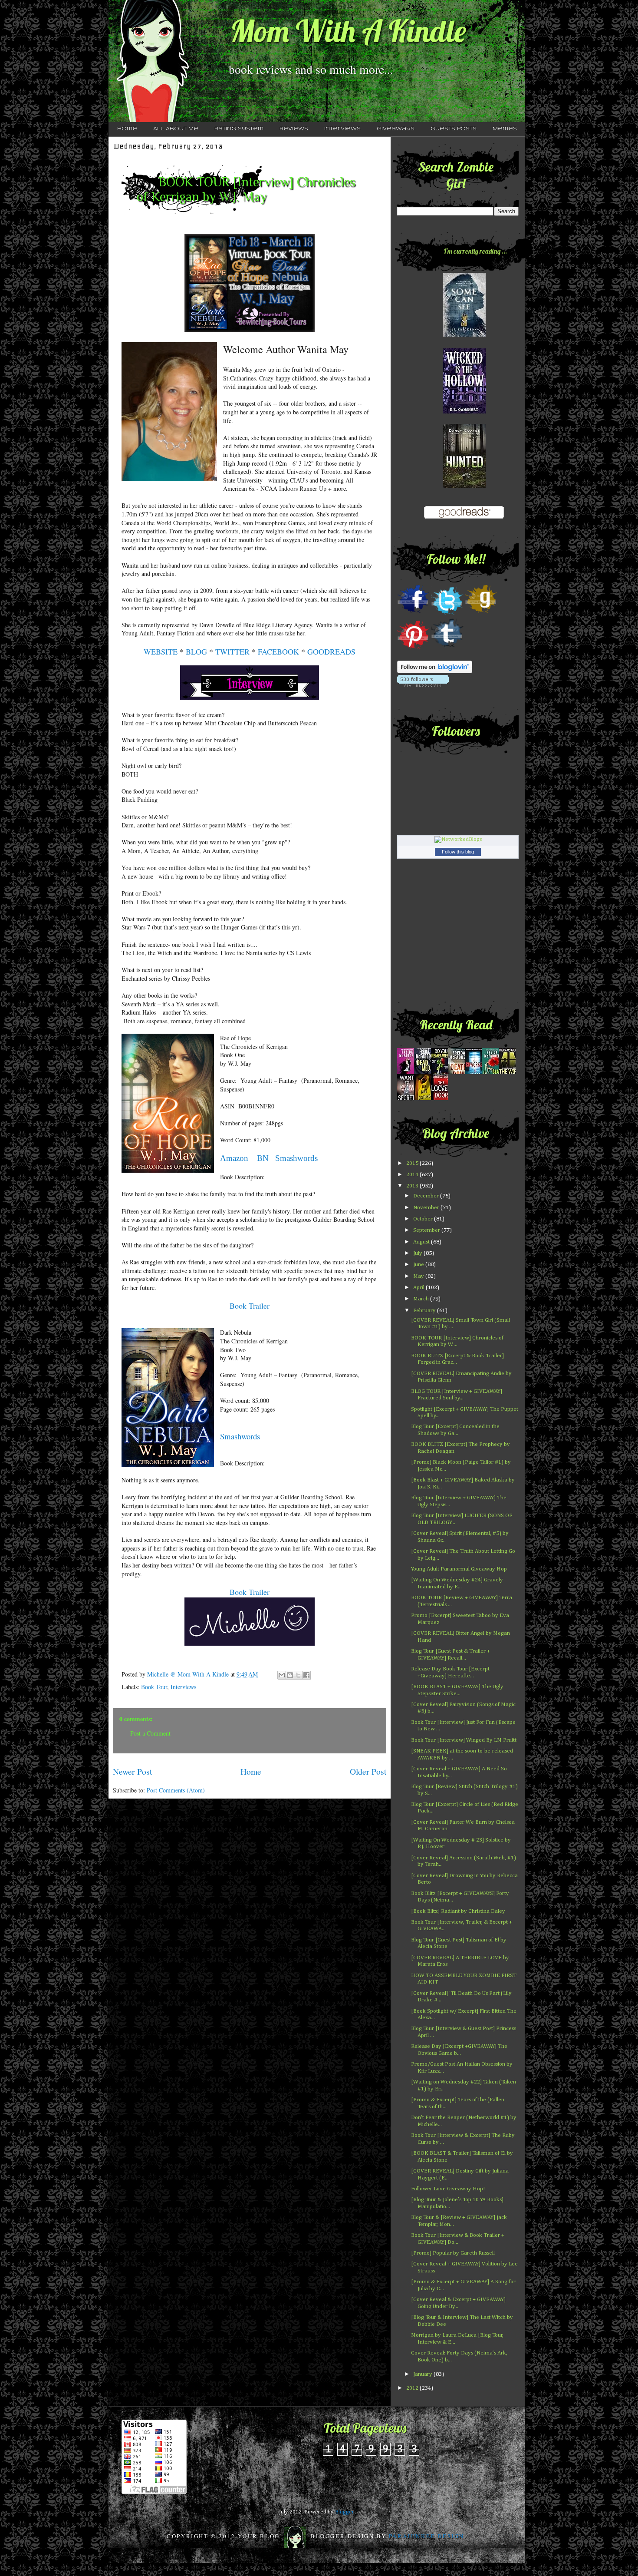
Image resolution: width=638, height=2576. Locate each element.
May (419, 1276)
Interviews (342, 129)
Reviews (294, 129)
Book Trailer (250, 1592)
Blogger (344, 2512)
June (419, 1265)
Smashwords (296, 1158)
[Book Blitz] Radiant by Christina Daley (458, 1911)
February (425, 1311)
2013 (413, 1186)
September (427, 1230)
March (422, 1299)
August (422, 1242)
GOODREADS (331, 651)
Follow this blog (458, 852)
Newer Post (132, 1771)
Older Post (368, 1771)
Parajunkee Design (427, 2536)
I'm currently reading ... (475, 251)
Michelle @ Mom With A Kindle (189, 1674)
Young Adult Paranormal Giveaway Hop (459, 1569)
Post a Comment (150, 1733)
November (427, 1208)
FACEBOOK (278, 651)
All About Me (176, 129)
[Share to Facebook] (306, 1675)
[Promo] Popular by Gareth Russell (453, 2253)
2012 (413, 2388)
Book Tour (154, 1687)
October (424, 1219)
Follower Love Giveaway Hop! (448, 2189)
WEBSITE (161, 651)
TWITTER (232, 651)
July (418, 1253)
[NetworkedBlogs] (458, 839)
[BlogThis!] (290, 1675)
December (427, 1196)
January (423, 2374)
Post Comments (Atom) (176, 1790)
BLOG (196, 651)
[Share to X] (298, 1675)
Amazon (234, 1158)
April (419, 1288)
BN (263, 1158)
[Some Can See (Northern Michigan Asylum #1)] (464, 335)
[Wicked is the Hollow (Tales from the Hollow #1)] (464, 412)
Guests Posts (454, 129)
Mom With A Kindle (348, 31)
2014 (413, 1175)
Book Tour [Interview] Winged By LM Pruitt (464, 1740)
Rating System (239, 129)
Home (127, 129)
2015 (413, 1163)
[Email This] (282, 1675)
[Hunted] (464, 486)
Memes (505, 129)
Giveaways (396, 129)
